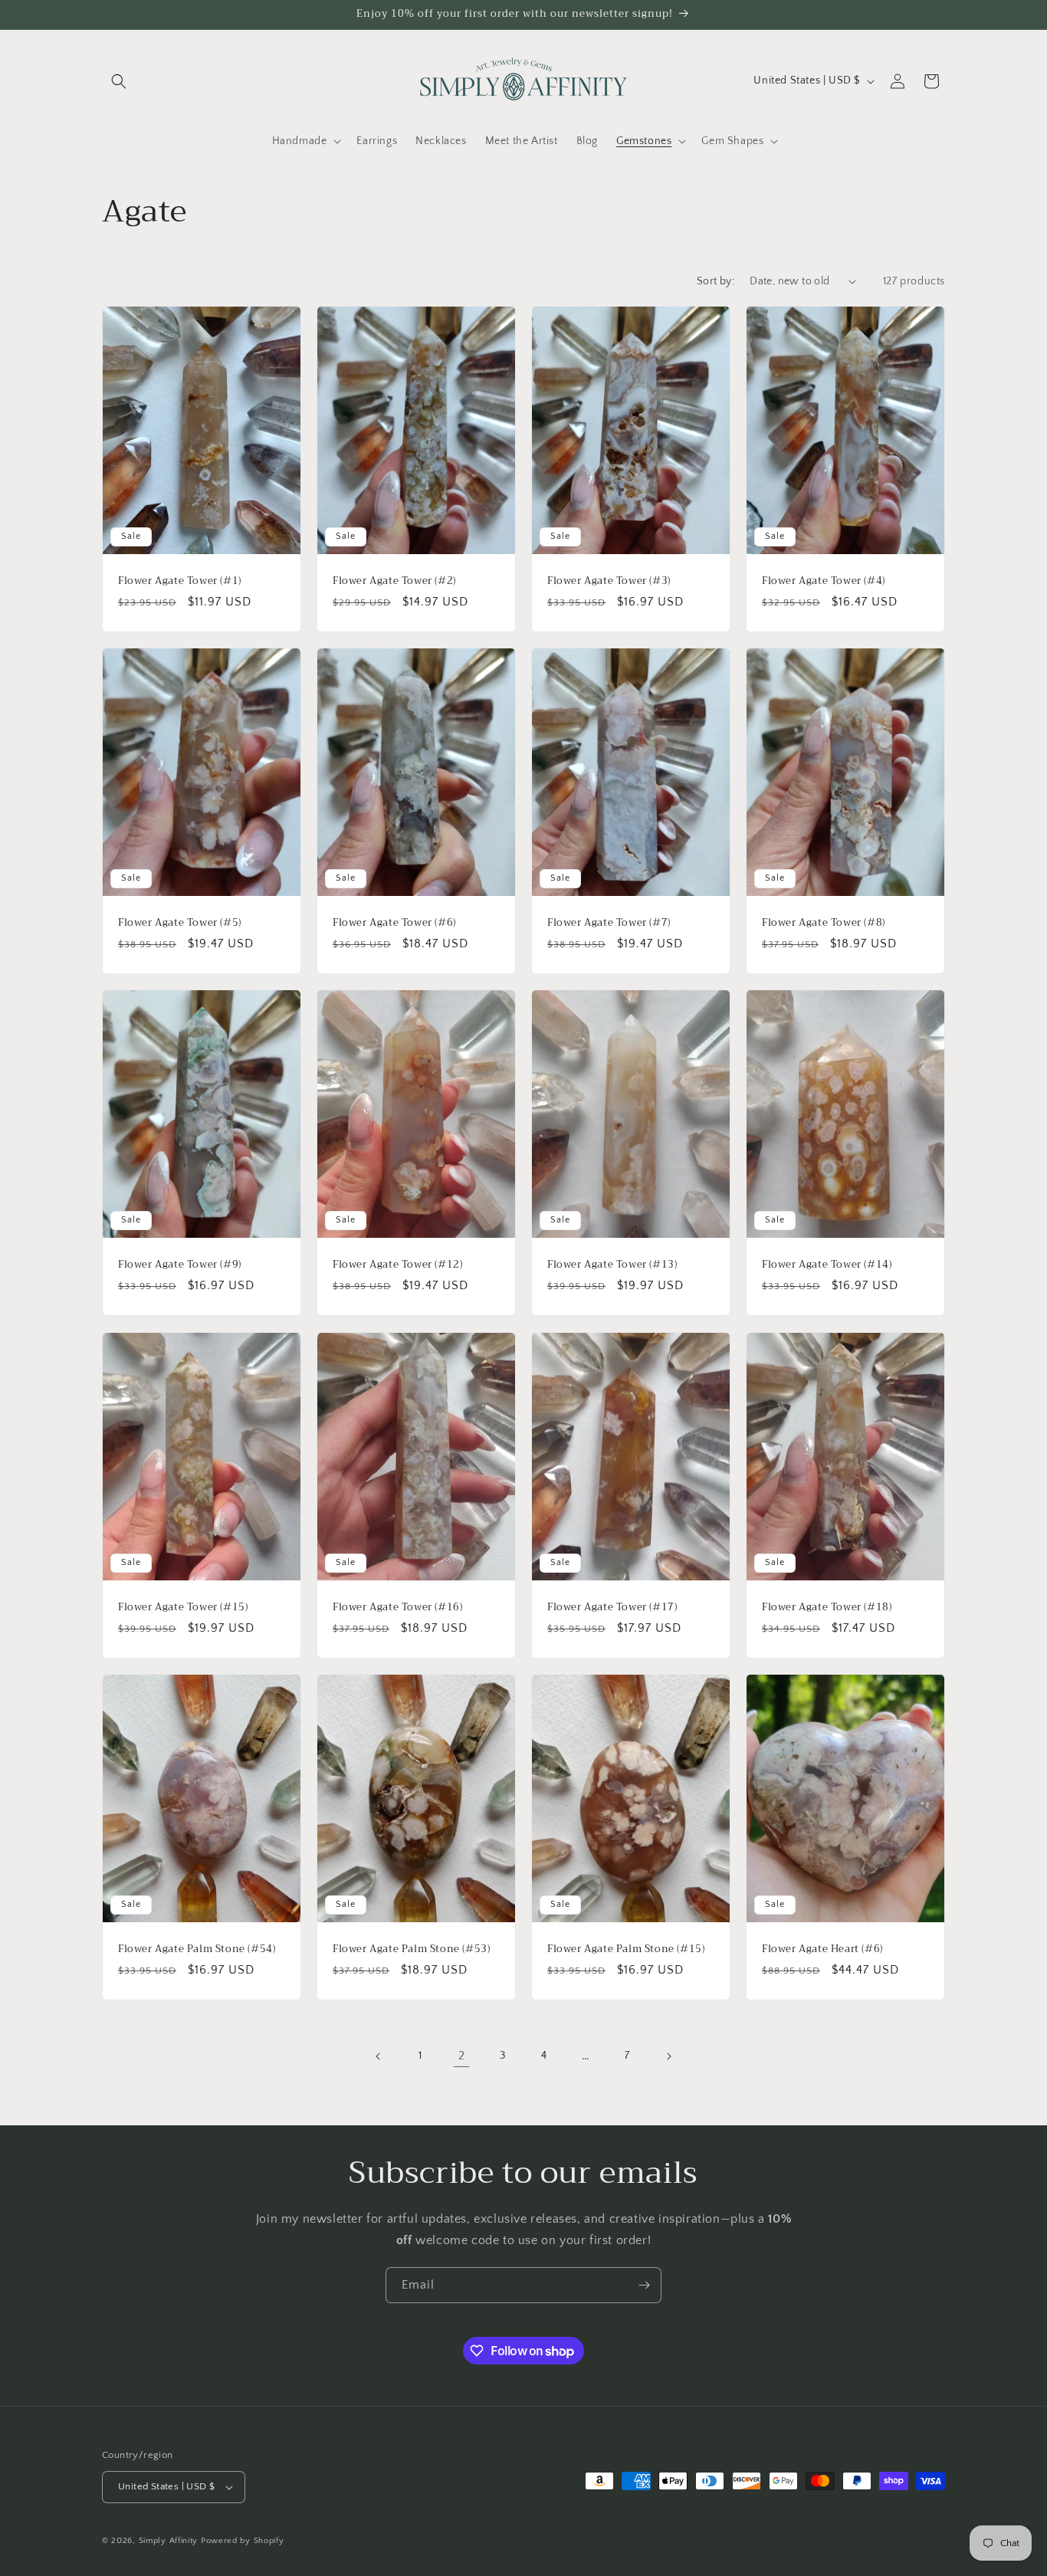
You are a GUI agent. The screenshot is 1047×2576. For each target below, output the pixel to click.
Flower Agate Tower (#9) (180, 1265)
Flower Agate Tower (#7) (609, 923)
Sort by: (716, 281)
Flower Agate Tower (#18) (827, 1607)
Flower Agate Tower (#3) (609, 581)
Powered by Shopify (243, 2541)
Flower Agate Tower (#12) (397, 1265)
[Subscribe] (644, 2285)
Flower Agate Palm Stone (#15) (626, 1949)
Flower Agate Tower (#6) (394, 923)
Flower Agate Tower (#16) (397, 1607)
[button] (119, 81)
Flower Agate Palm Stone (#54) (197, 1949)
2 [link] (462, 2056)
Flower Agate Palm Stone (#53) (411, 1949)
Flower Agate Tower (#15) (183, 1607)
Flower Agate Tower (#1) (180, 581)
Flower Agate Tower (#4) (824, 581)
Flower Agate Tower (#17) (612, 1607)
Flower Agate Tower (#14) (827, 1265)
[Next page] (668, 2056)
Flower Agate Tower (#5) (180, 923)
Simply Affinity (169, 2541)
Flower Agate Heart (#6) (822, 1949)
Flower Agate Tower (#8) (824, 923)
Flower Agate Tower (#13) (612, 1265)
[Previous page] (379, 2056)
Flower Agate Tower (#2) (394, 581)
